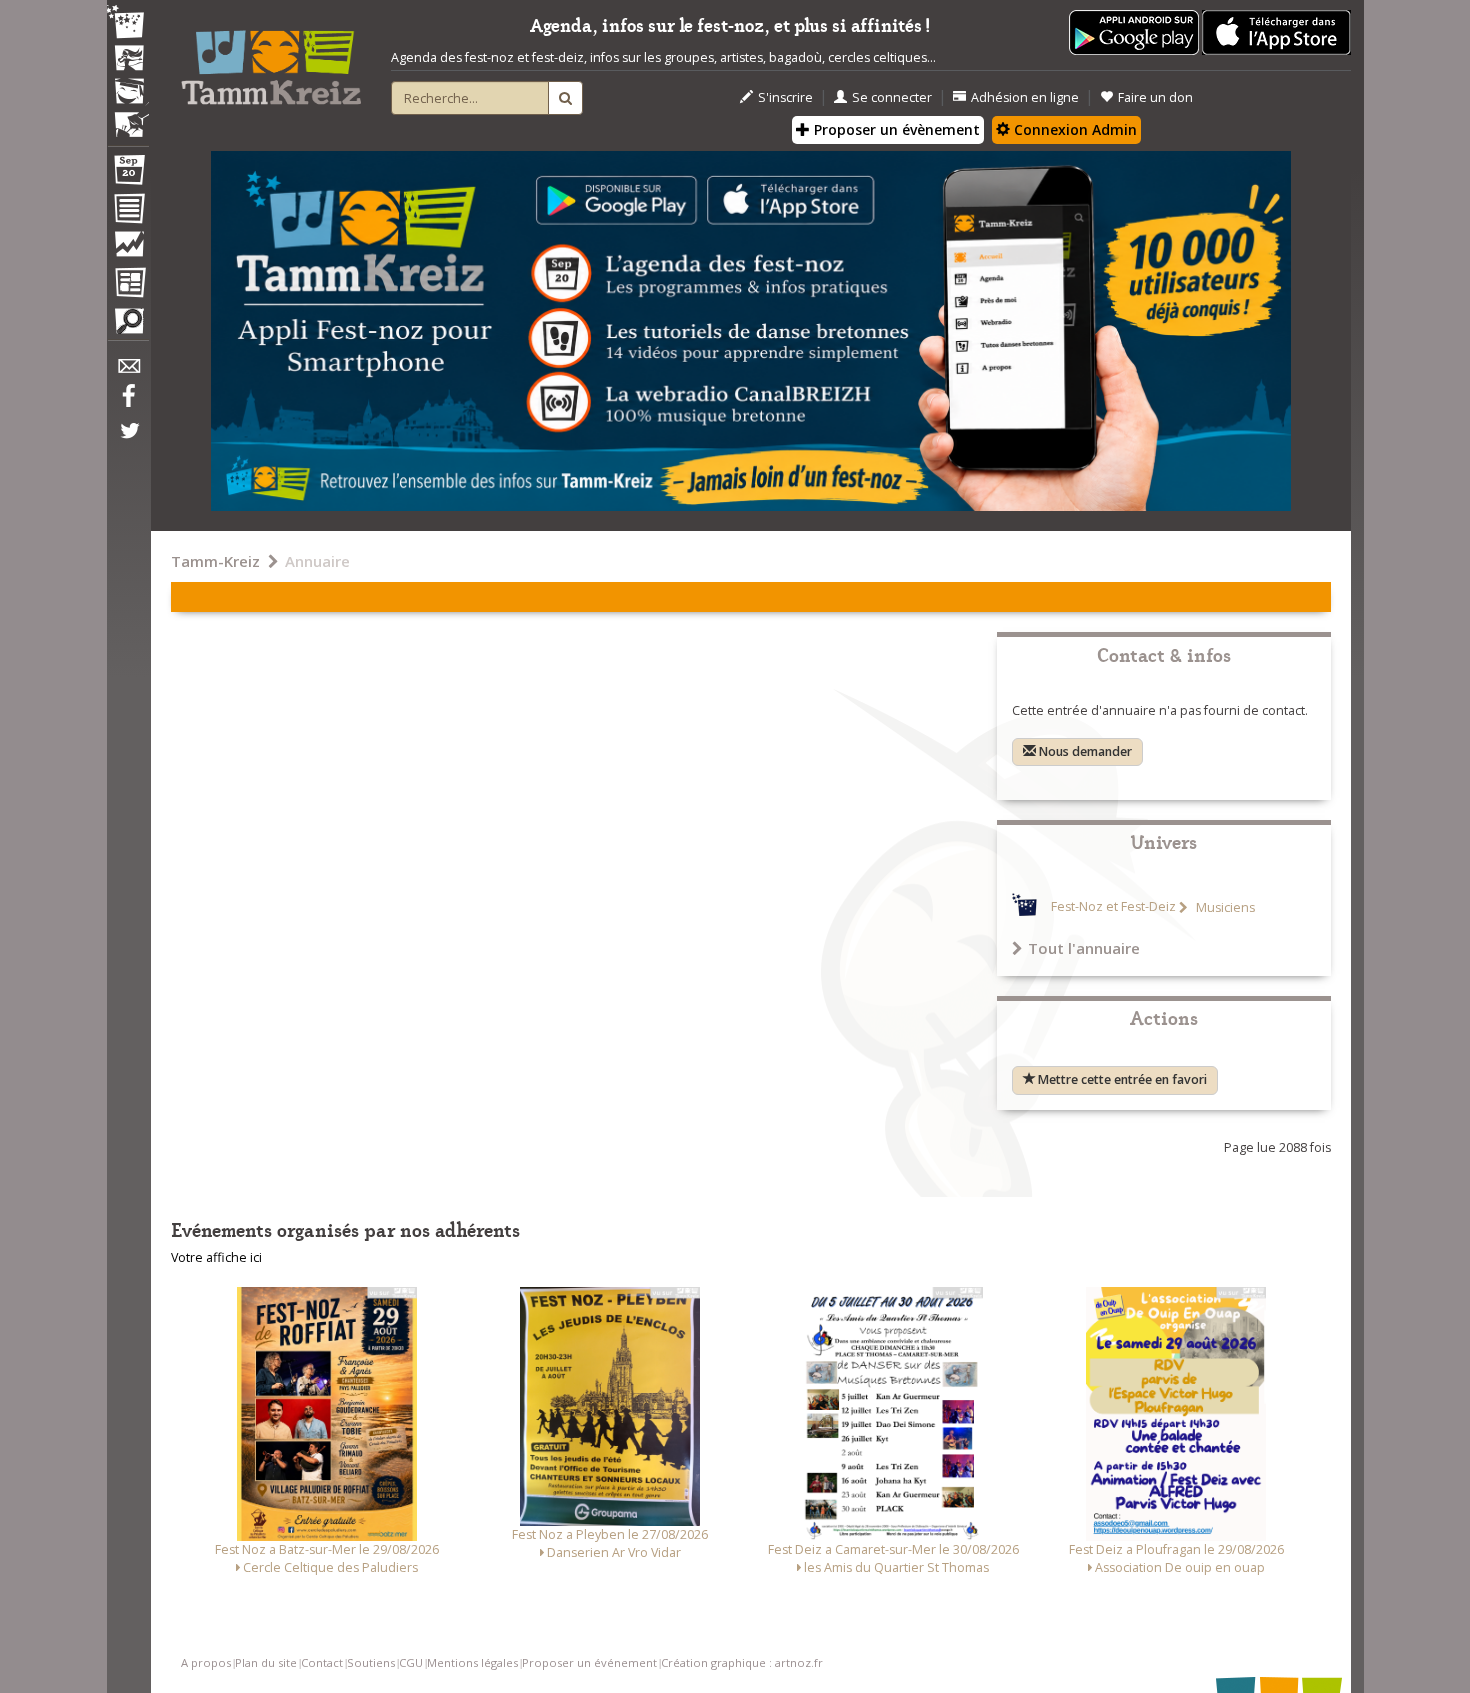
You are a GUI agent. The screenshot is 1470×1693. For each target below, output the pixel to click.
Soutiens (371, 1662)
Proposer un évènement (895, 129)
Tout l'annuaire (1084, 948)
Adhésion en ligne (1025, 97)
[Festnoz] (128, 23)
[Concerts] (128, 60)
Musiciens (1224, 907)
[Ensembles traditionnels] (128, 117)
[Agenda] (128, 174)
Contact (322, 1662)
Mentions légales (472, 1662)
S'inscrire (785, 97)
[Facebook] (128, 403)
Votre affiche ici (216, 1257)
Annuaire (317, 561)
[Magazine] (128, 285)
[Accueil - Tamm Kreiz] (271, 60)
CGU (411, 1662)
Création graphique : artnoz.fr (742, 1662)
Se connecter (892, 97)
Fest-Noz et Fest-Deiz (1113, 907)
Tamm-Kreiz (215, 561)
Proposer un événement (589, 1662)
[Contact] (128, 371)
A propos (206, 1662)
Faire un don (1155, 97)
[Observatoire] (128, 249)
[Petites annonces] (128, 326)
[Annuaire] (128, 212)
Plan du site (266, 1662)
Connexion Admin (1073, 129)
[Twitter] (128, 441)
